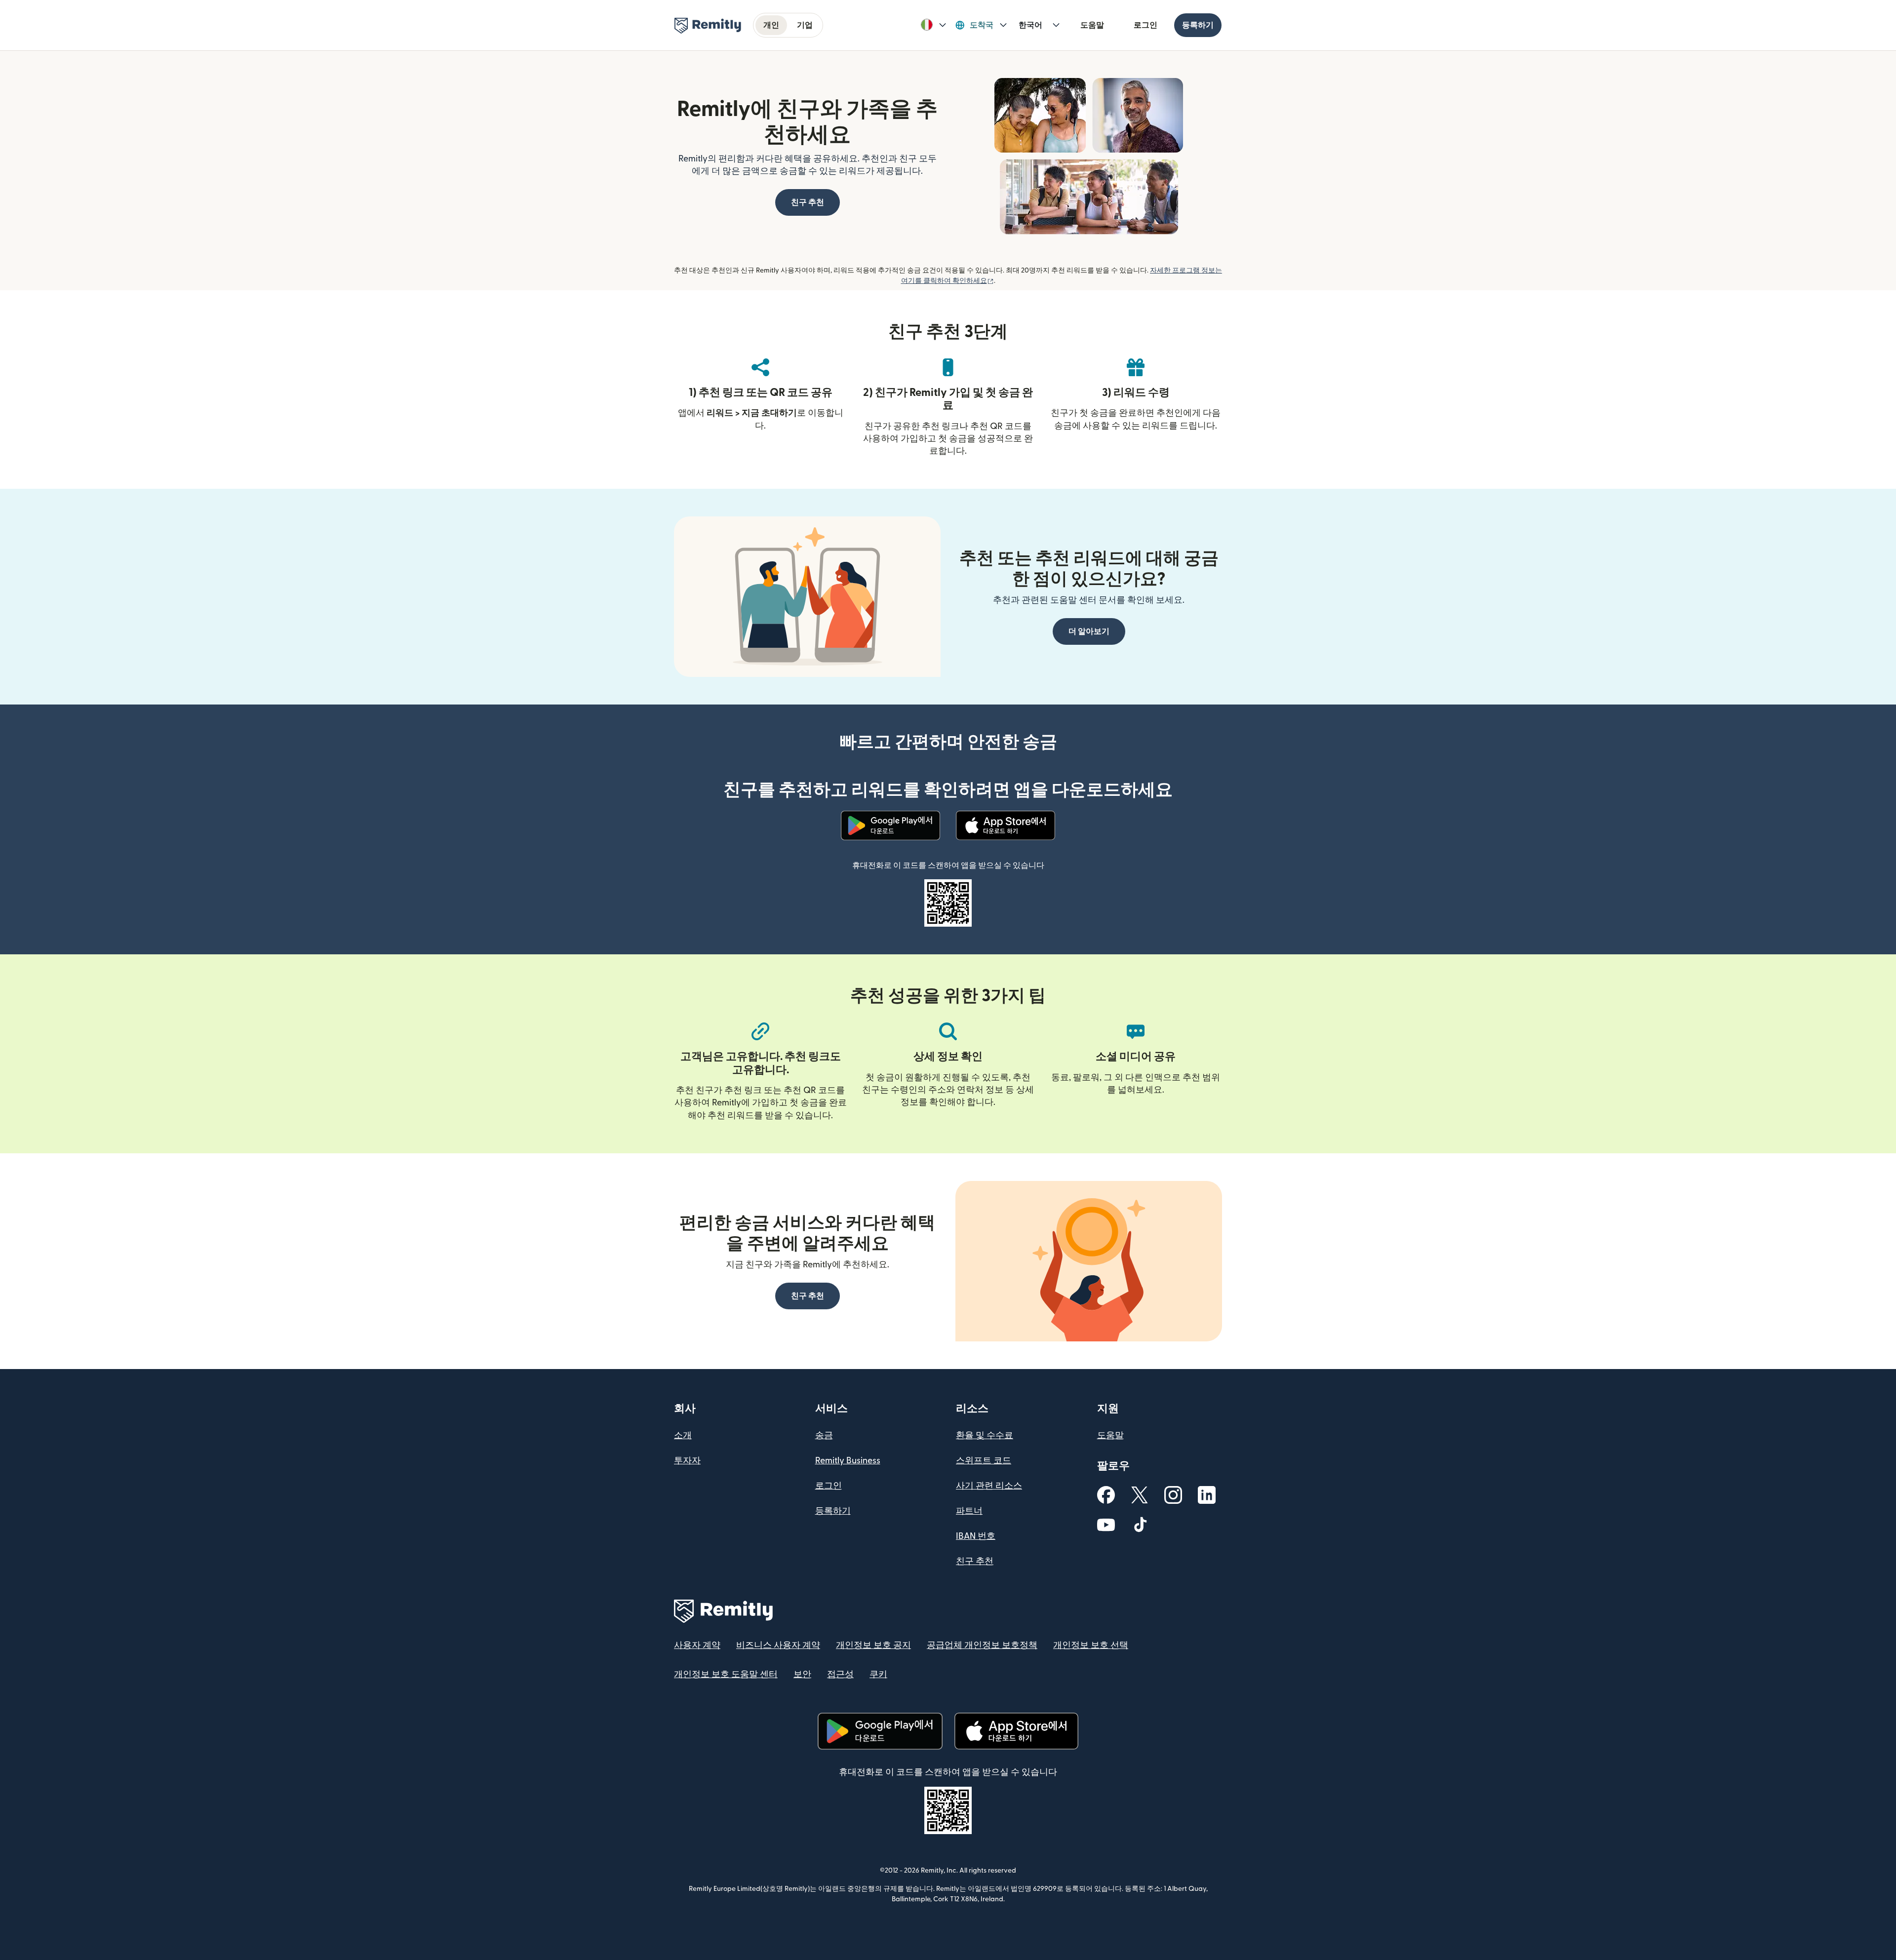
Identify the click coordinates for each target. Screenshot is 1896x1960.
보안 (802, 1674)
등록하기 (1198, 25)
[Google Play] (891, 825)
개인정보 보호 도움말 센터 (726, 1674)
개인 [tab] (771, 25)
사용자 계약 (697, 1645)
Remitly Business (848, 1461)
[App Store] (1006, 825)
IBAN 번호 (976, 1536)
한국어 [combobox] (1030, 25)
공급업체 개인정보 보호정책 (982, 1645)
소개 (683, 1435)
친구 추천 (975, 1561)
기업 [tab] (805, 25)
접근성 (840, 1674)
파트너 (969, 1511)
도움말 (1092, 25)
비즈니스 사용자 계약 (778, 1645)
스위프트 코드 (984, 1461)
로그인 (1145, 25)
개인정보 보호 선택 (1091, 1645)
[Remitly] (708, 26)
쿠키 (878, 1674)
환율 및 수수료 (985, 1435)
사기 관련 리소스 (989, 1486)
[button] (933, 25)
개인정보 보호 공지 (873, 1645)
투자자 (687, 1461)
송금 (824, 1435)
